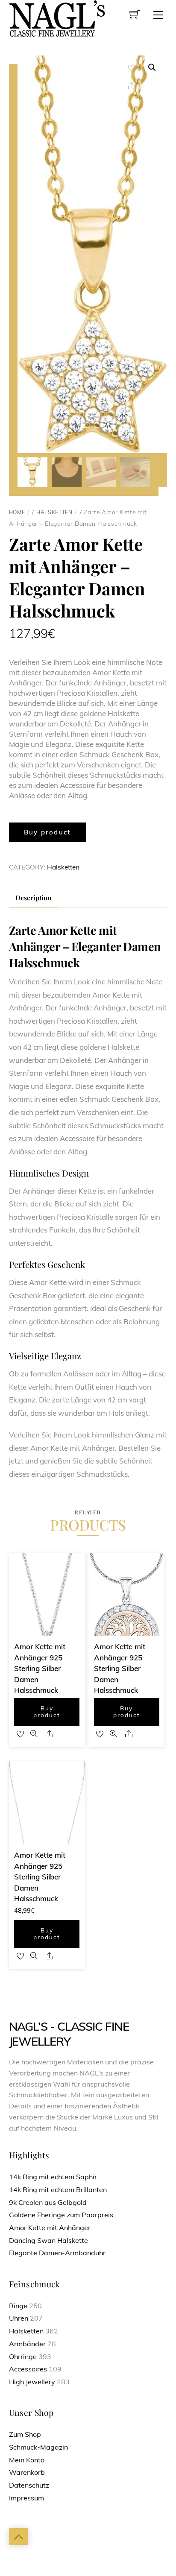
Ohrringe (23, 2356)
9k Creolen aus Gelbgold (48, 2202)
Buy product (47, 832)
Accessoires (28, 2369)
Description (33, 897)
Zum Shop (25, 2434)
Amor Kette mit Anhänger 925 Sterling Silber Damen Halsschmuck (40, 1668)
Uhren (19, 2318)
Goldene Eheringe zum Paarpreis (61, 2215)
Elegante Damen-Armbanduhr (57, 2253)
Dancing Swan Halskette (48, 2240)
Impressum (26, 2498)
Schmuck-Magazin (38, 2447)
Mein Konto (27, 2460)
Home (17, 512)
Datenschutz (29, 2485)
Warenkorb (27, 2472)
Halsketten (54, 512)
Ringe (18, 2306)
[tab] (34, 898)
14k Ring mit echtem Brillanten (58, 2190)
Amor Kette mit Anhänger (50, 2228)
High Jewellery (32, 2382)
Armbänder (27, 2344)
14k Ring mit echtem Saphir (53, 2177)
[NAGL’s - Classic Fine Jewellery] (57, 18)
